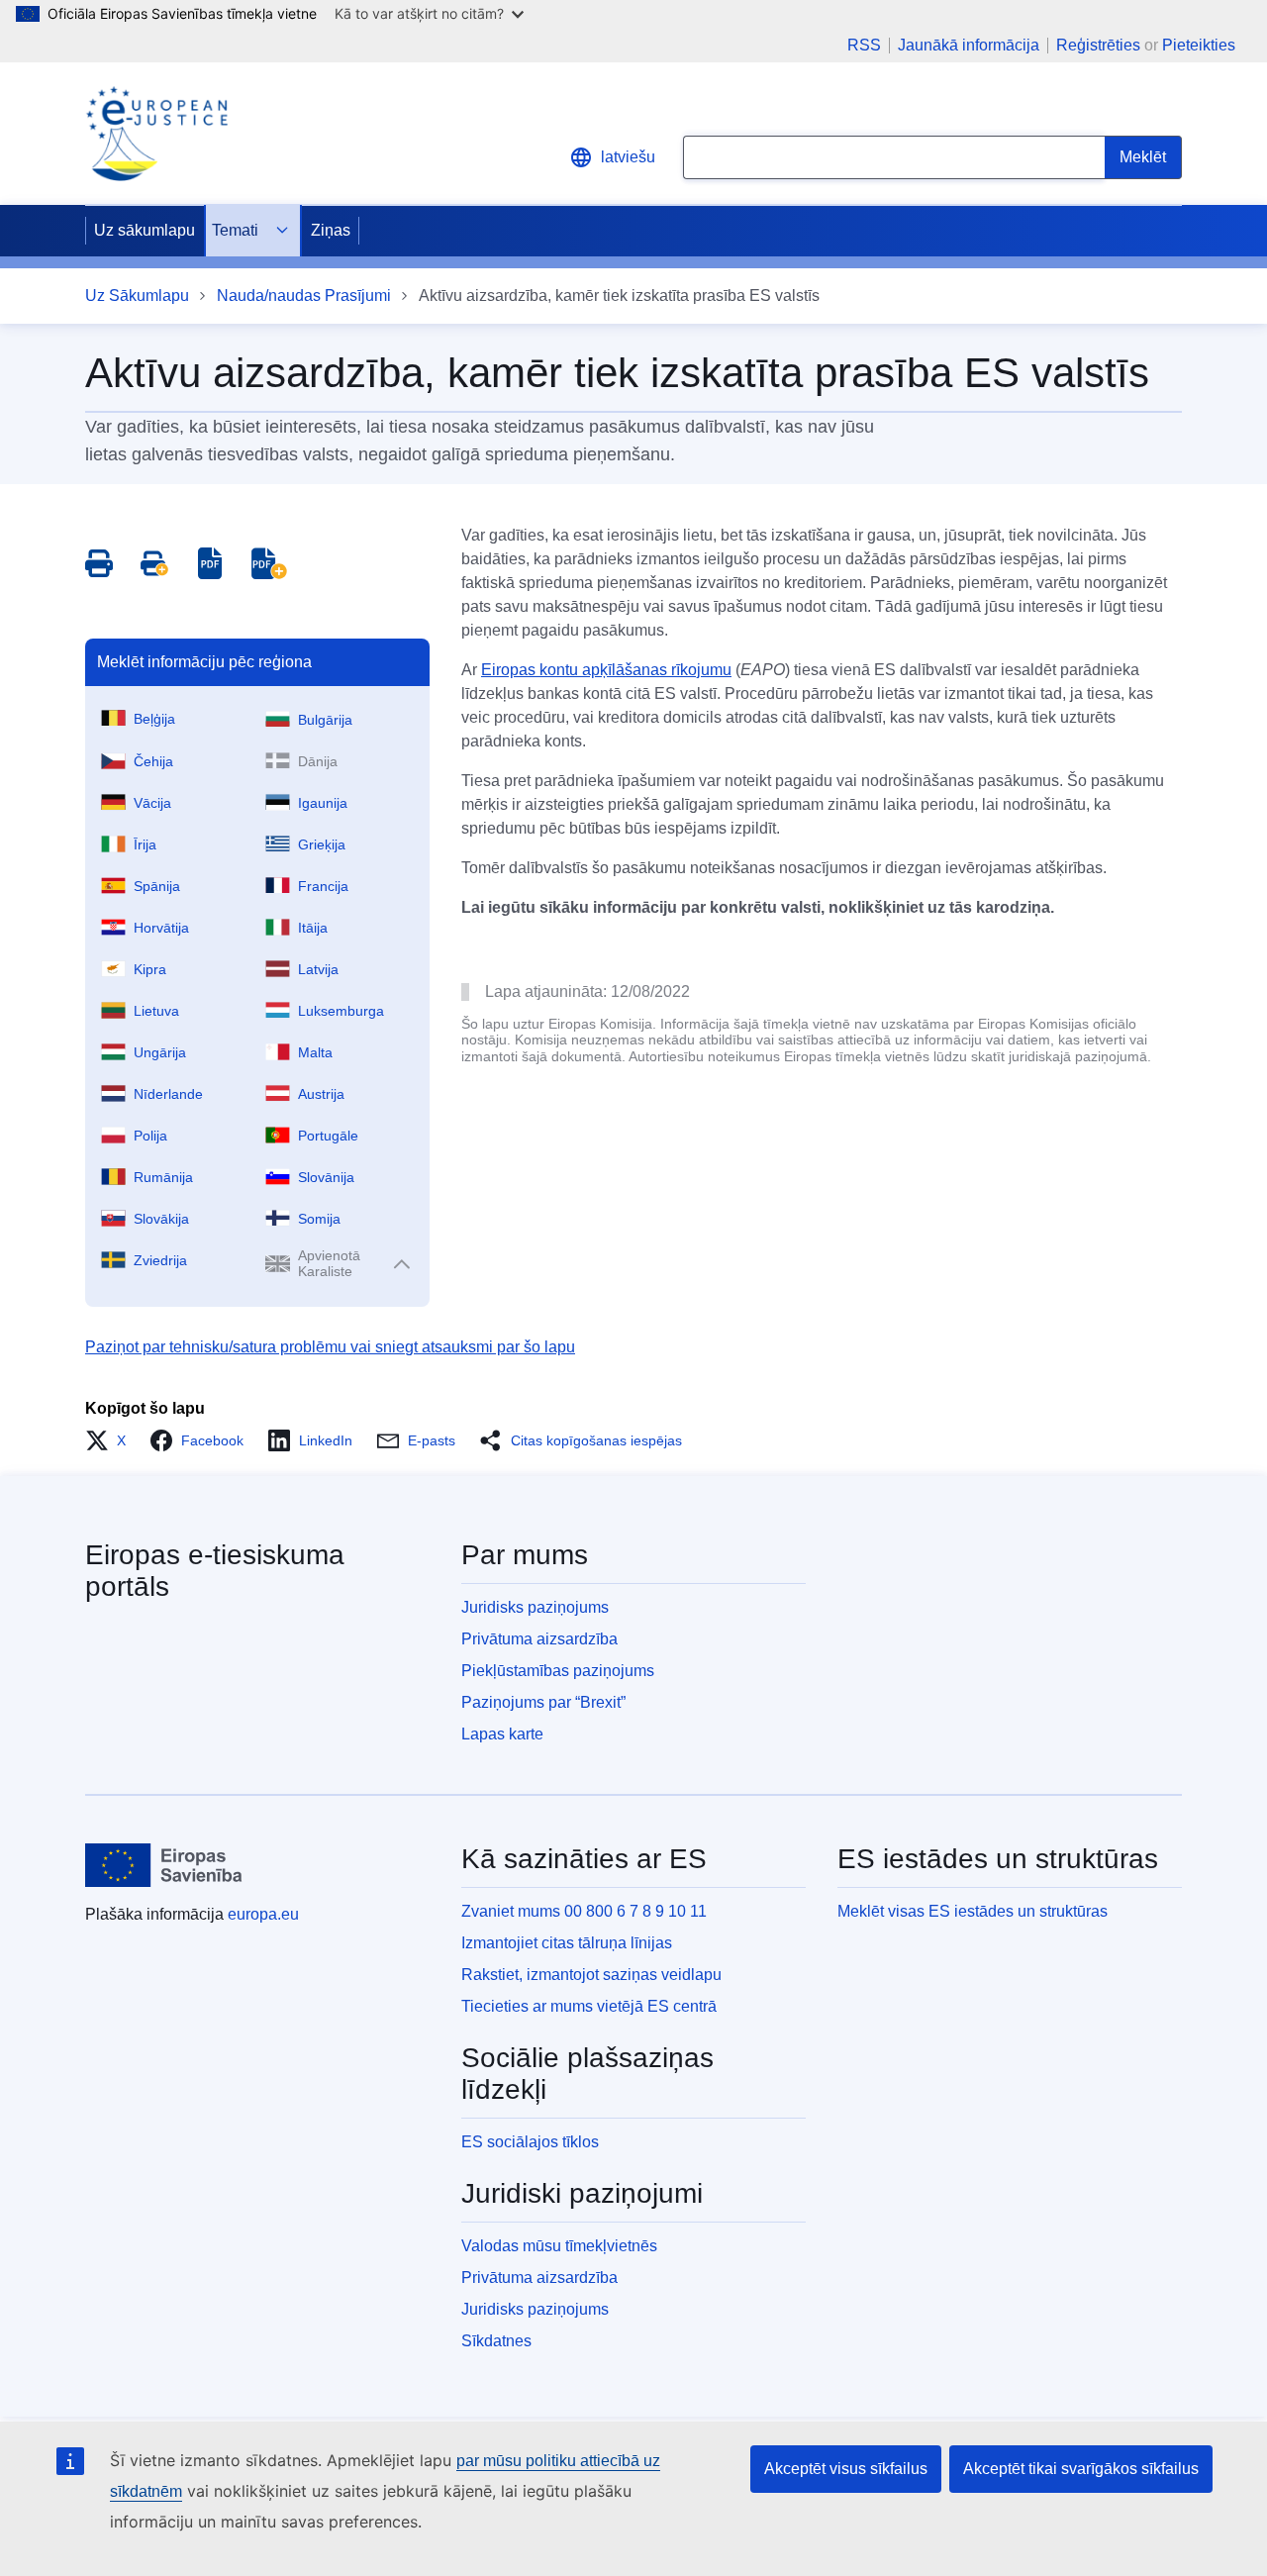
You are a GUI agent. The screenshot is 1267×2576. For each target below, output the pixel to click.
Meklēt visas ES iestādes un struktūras (973, 1911)
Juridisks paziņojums (535, 1607)
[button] (111, 1440)
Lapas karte (502, 1734)
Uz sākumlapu (145, 230)
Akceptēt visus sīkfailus (846, 2469)
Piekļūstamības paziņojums (558, 1671)
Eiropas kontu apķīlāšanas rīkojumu (606, 670)
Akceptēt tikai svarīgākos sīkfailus (1081, 2469)
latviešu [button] (628, 157)
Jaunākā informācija (969, 46)
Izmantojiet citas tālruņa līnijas (567, 1943)
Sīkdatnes (496, 2341)
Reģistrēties (1098, 45)
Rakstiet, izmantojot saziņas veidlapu (591, 1975)
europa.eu (263, 1914)
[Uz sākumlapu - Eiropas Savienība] (164, 1865)
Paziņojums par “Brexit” (543, 1702)
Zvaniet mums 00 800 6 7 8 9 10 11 (584, 1911)
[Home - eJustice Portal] (156, 134)
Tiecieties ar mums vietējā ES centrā (589, 2006)
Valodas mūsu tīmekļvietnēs (559, 2246)
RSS (864, 46)
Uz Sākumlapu (137, 296)
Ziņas (331, 230)
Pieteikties (1199, 45)
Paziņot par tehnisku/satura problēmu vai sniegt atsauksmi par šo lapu (330, 1347)
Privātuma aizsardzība (539, 1639)
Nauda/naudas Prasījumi (304, 296)
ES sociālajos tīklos (530, 2142)
